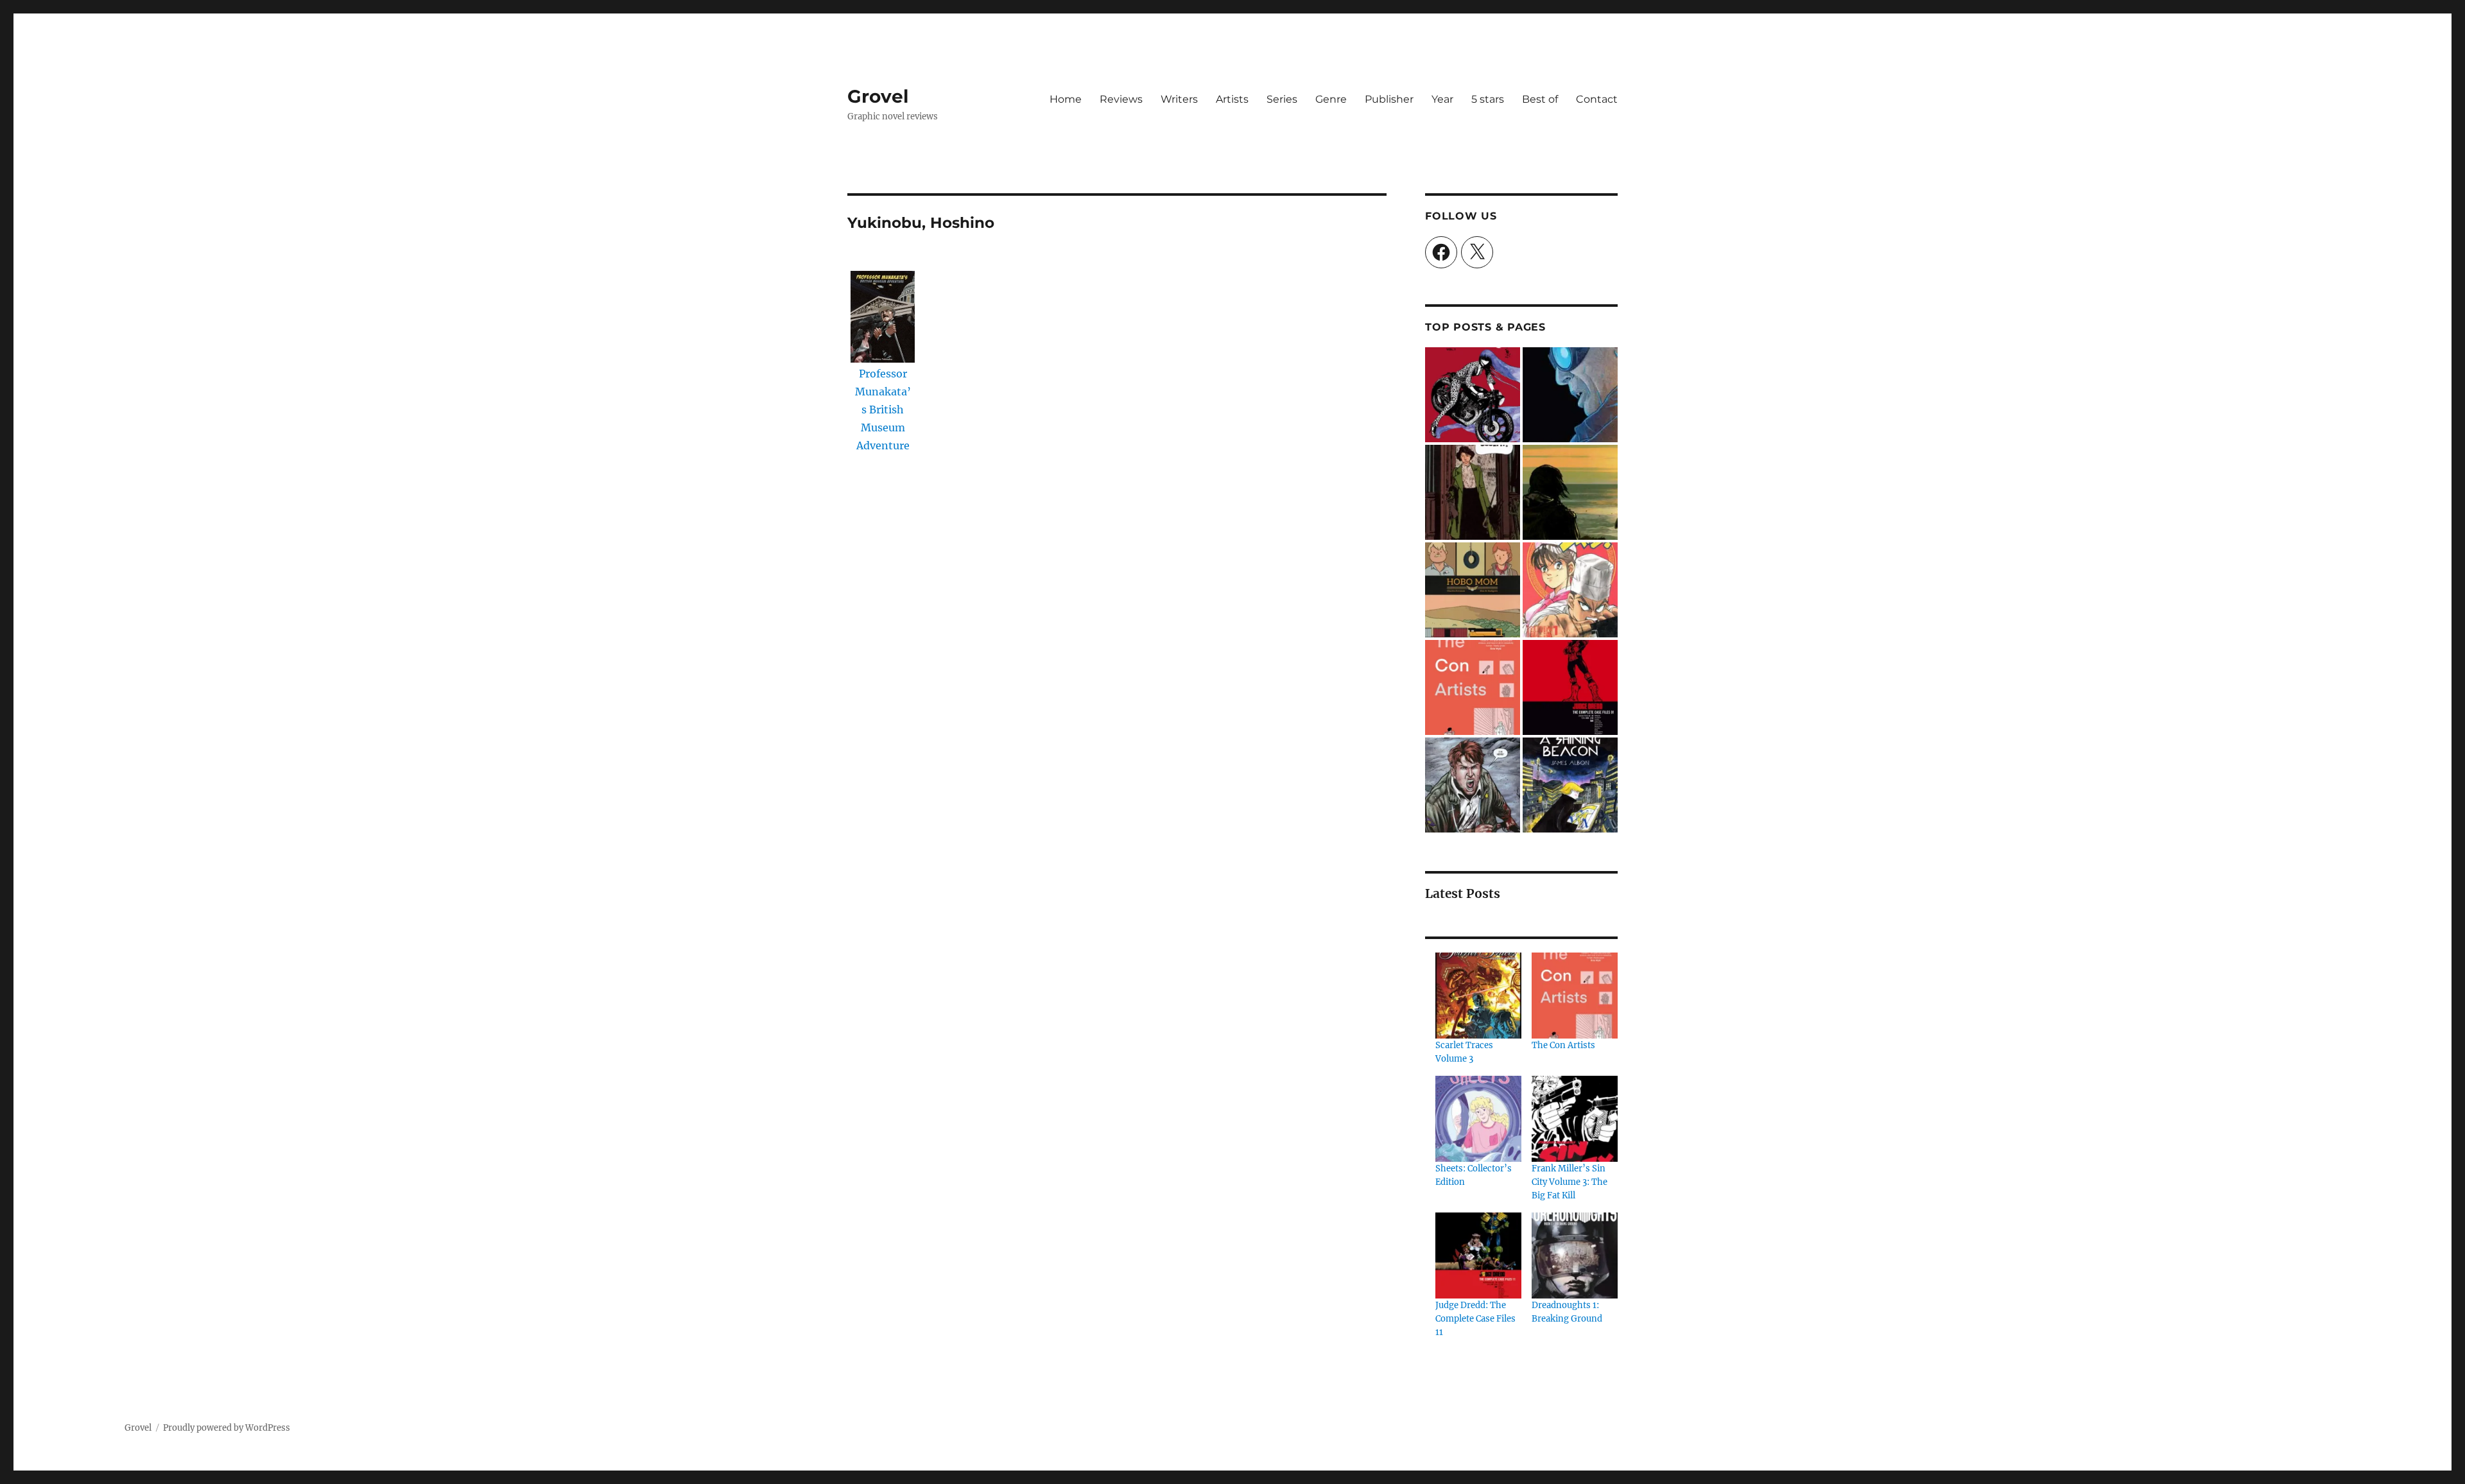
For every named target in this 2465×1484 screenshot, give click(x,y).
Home (1066, 99)
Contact (1597, 99)
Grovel (878, 96)
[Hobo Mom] (1473, 590)
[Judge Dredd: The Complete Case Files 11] (1478, 1255)
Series (1282, 99)
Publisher (1389, 99)
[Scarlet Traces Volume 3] (1478, 996)
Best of (1540, 99)
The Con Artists (1563, 1045)
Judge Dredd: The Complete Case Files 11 (1475, 1319)
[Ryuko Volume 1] (1473, 395)
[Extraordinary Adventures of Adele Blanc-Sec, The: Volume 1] (1473, 492)
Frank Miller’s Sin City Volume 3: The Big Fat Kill (1570, 1182)
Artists (1232, 99)
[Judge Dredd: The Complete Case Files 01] (1570, 687)
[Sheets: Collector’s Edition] (1478, 1119)
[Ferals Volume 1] (1473, 785)
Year (1442, 99)
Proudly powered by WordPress (227, 1428)
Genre (1331, 99)
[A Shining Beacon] (1570, 785)
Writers (1179, 99)
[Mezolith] (1570, 492)
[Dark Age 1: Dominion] (1570, 395)
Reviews (1121, 99)
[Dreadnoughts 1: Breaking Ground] (1575, 1255)
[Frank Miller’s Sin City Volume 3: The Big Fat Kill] (1575, 1119)
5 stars (1488, 99)
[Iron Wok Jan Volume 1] (1570, 590)
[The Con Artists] (1473, 687)
